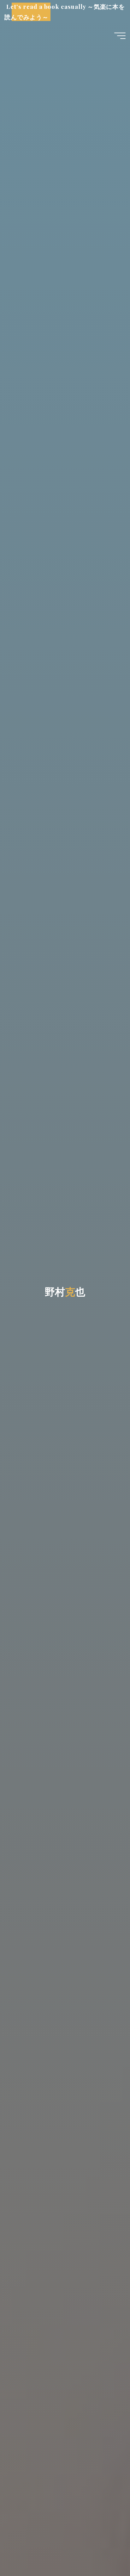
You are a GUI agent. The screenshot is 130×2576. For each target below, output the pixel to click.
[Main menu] (120, 36)
